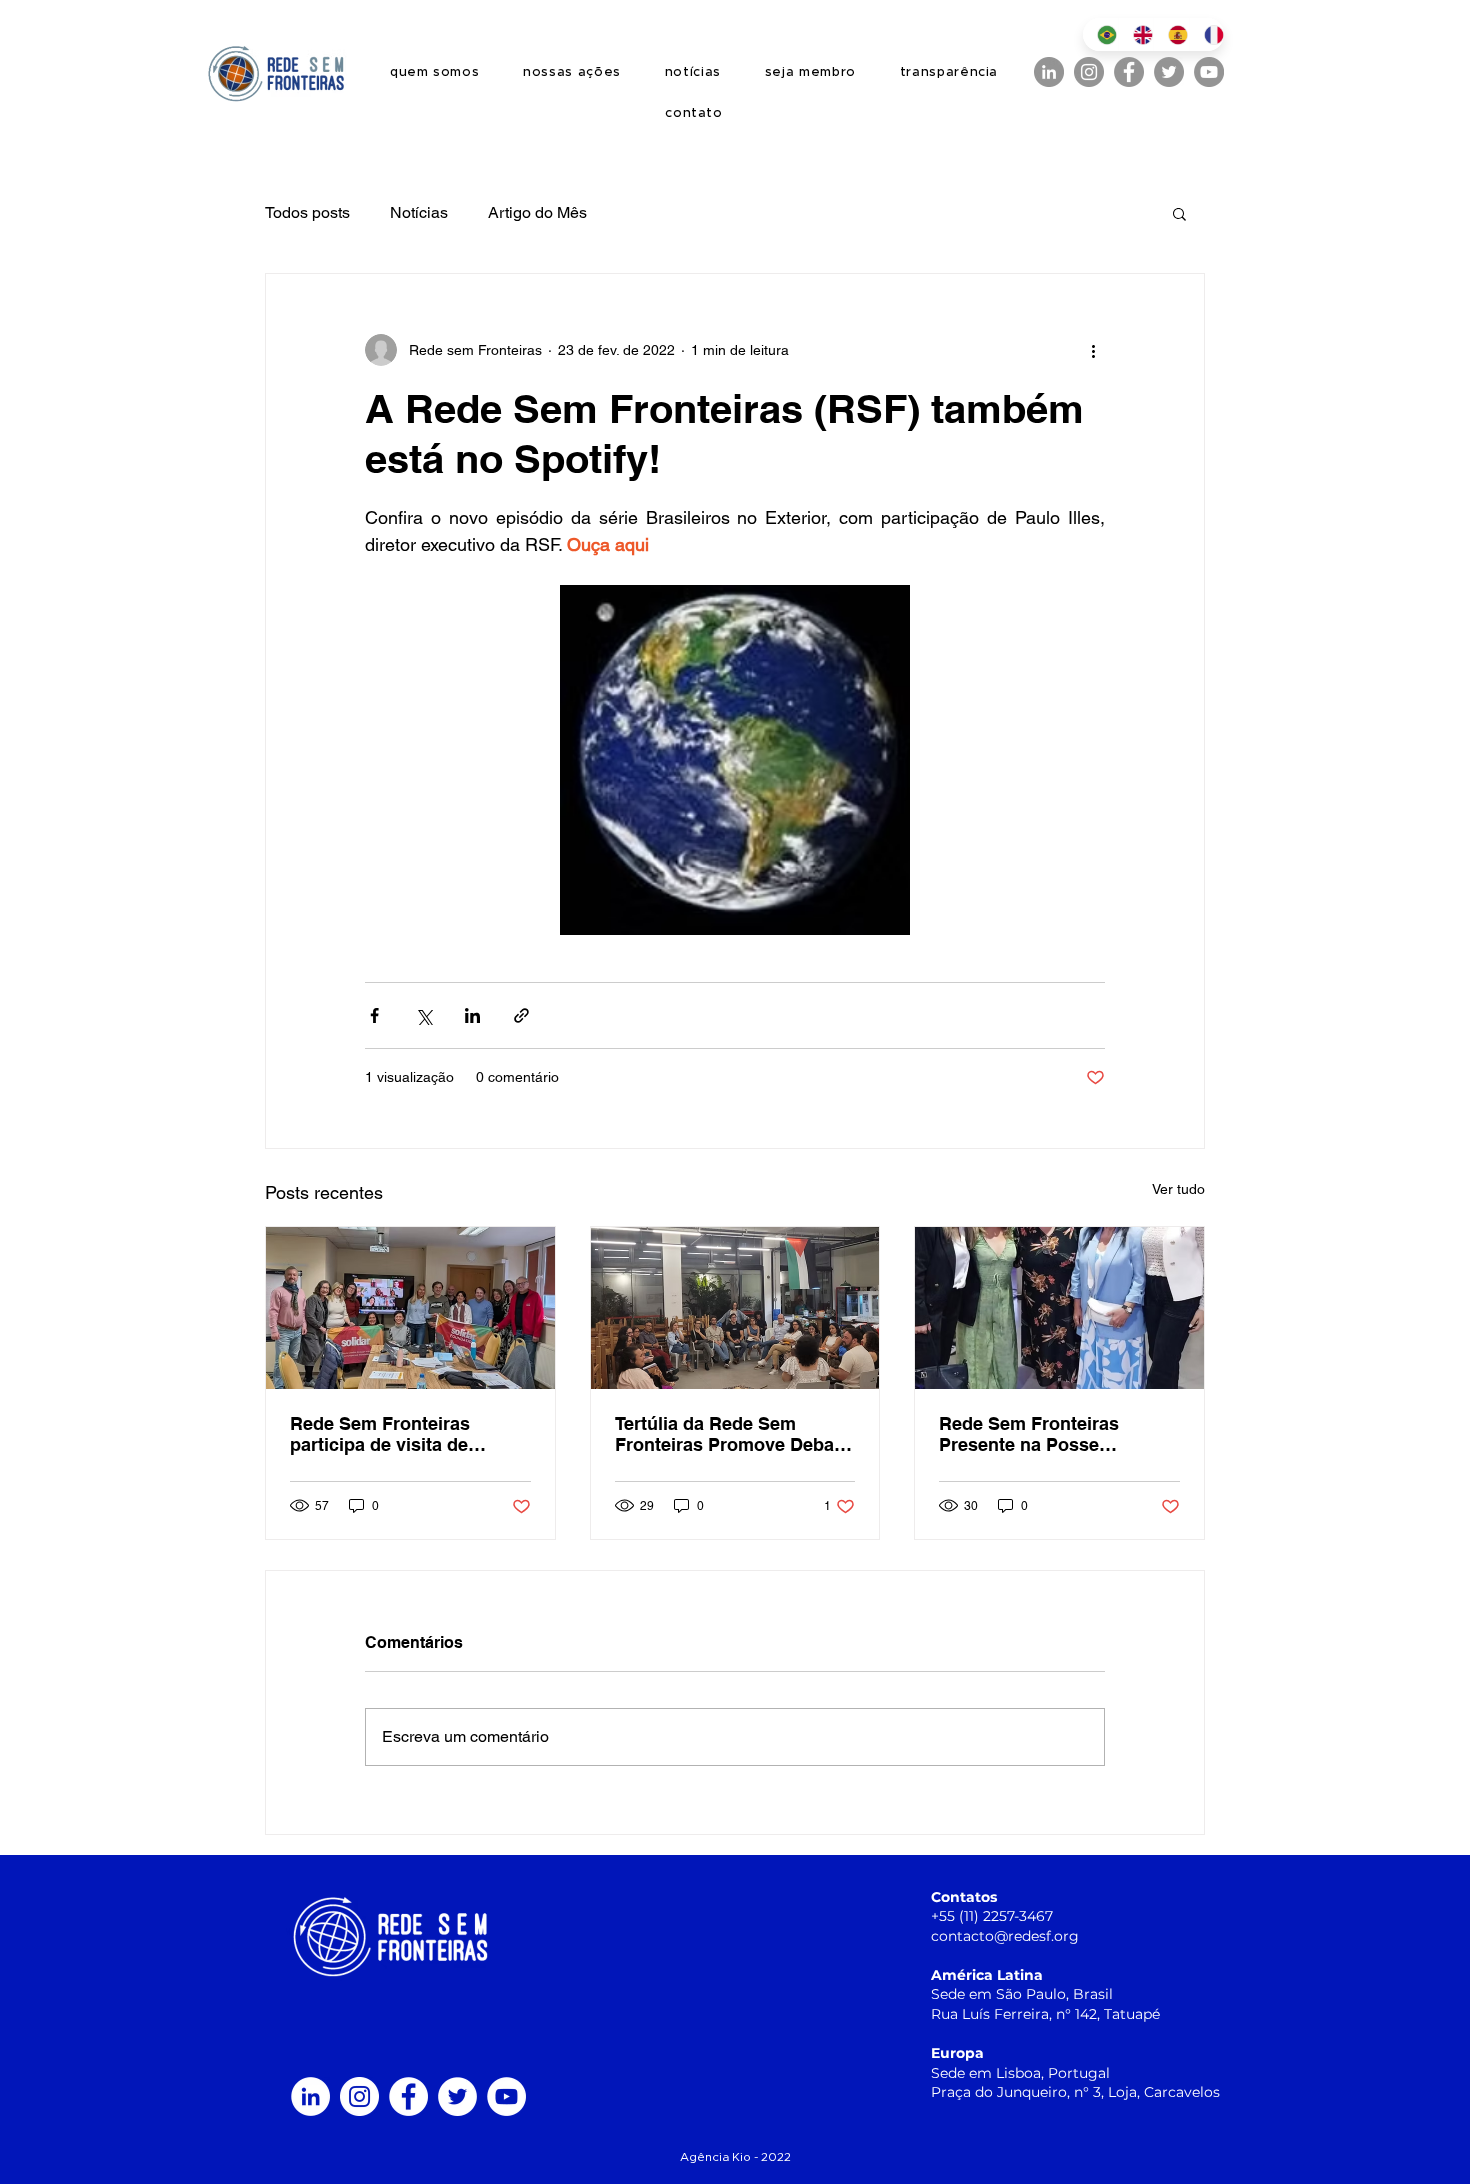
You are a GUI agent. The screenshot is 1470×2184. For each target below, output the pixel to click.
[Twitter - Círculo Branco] (457, 2096)
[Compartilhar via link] (521, 1015)
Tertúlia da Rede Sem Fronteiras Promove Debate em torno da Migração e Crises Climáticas (732, 1434)
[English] (1136, 34)
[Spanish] (1171, 34)
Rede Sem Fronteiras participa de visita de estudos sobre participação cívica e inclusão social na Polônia (407, 1434)
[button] (1179, 213)
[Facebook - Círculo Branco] (408, 2096)
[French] (1207, 34)
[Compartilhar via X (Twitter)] (423, 1015)
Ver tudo (1178, 1189)
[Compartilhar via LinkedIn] (472, 1015)
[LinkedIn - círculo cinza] (1049, 72)
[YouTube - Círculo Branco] (506, 2096)
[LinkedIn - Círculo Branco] (310, 2096)
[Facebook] (1129, 72)
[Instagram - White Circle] (359, 2096)
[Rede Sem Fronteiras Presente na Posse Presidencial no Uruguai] (1059, 1308)
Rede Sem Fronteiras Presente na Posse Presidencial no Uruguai (1042, 1434)
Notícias (419, 212)
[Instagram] (1089, 72)
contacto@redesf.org (1005, 1936)
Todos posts (307, 212)
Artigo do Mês (537, 212)
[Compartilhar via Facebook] (374, 1015)
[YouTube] (1209, 72)
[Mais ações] (1093, 350)
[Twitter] (1169, 72)
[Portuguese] (1100, 34)
